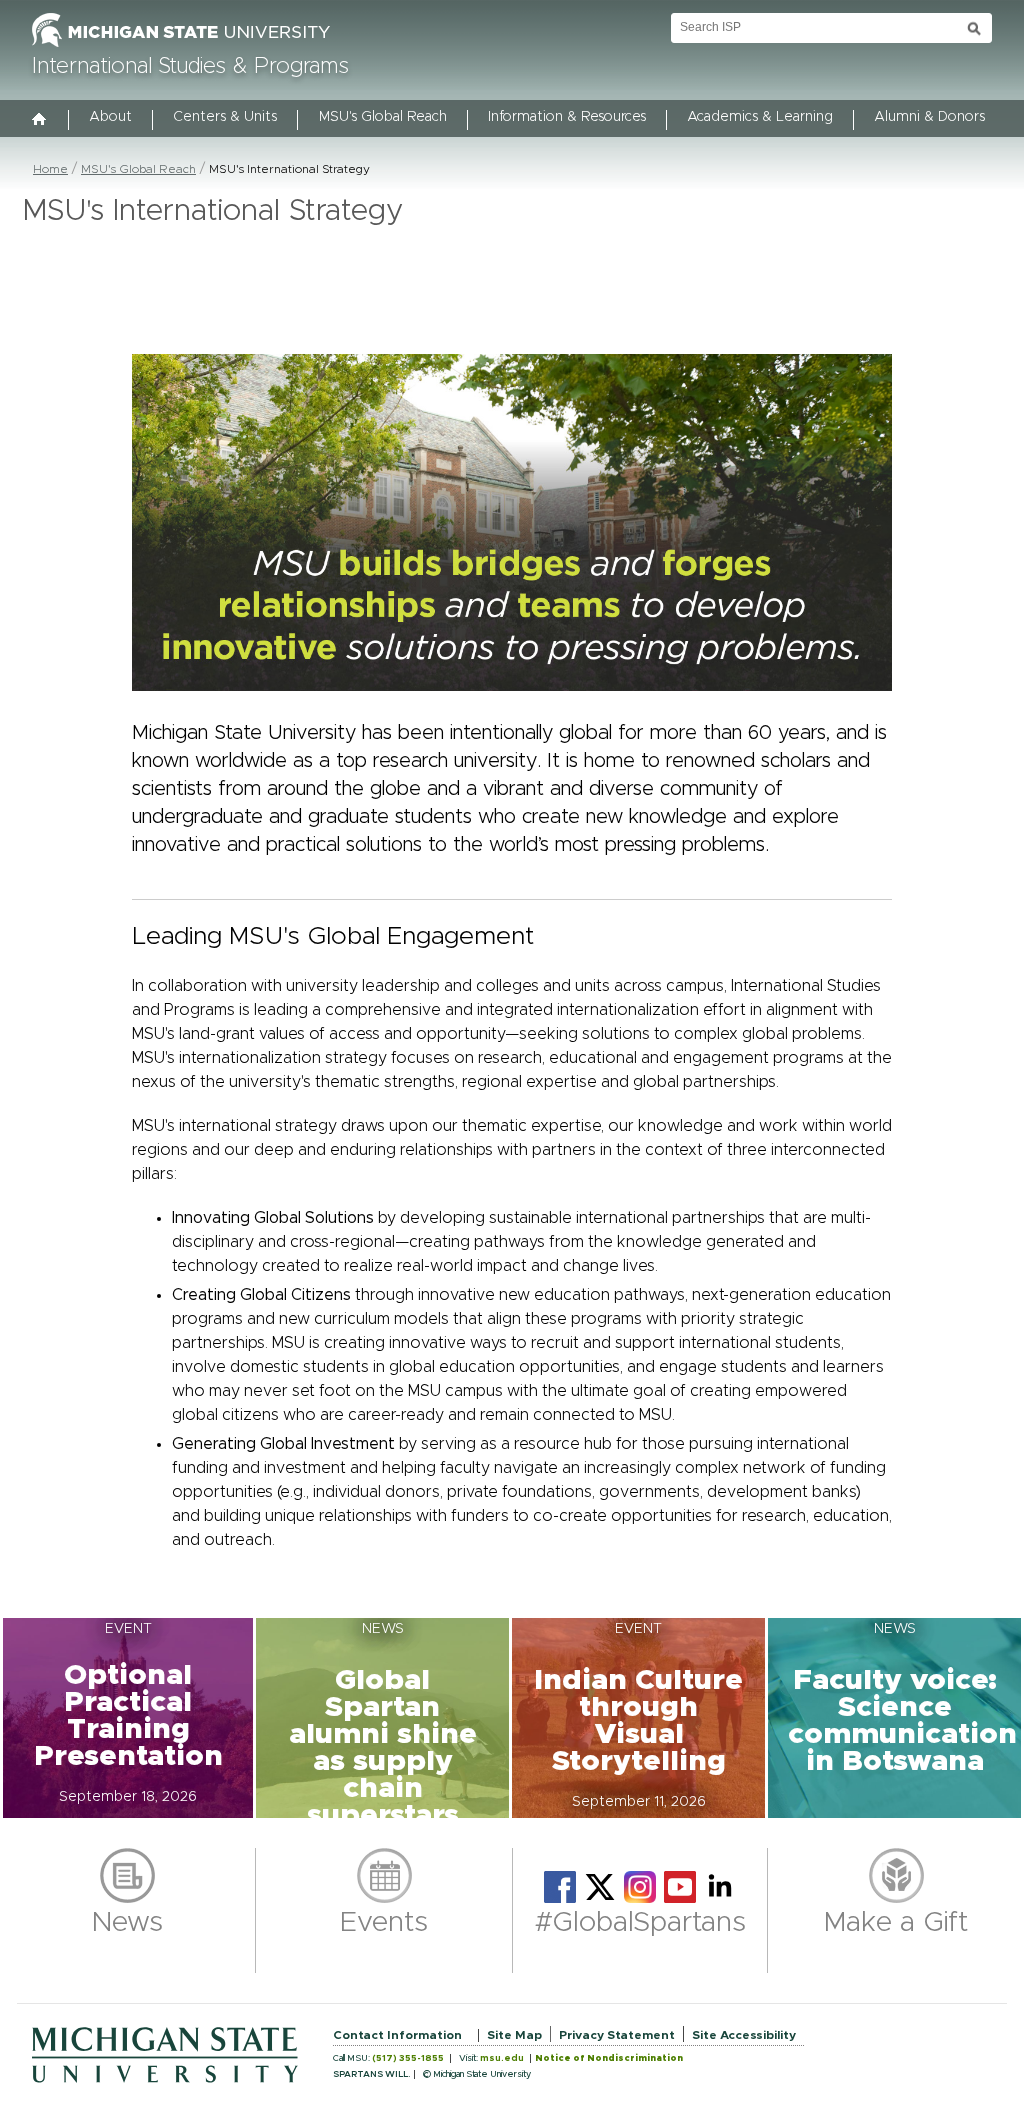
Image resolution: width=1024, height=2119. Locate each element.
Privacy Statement (617, 2035)
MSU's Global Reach (383, 117)
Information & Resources (567, 117)
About (110, 117)
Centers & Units (225, 117)
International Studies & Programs (190, 67)
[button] (128, 1718)
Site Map (514, 2035)
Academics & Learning (760, 117)
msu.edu (502, 2058)
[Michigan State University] (181, 48)
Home (50, 169)
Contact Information (397, 2035)
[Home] (40, 121)
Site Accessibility (744, 2035)
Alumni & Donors (929, 117)
